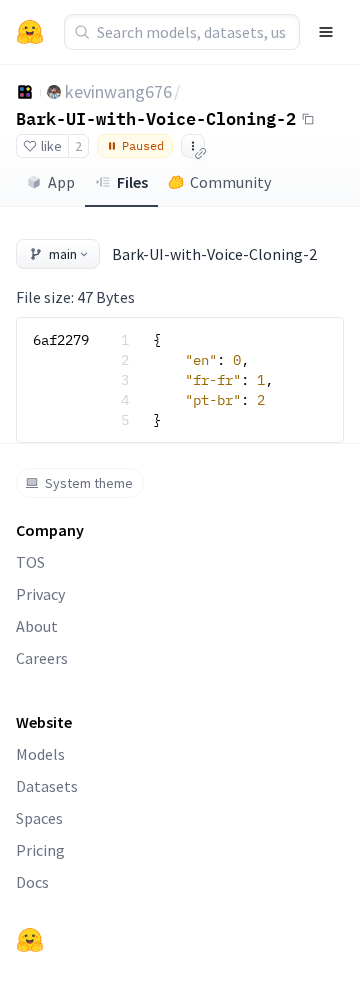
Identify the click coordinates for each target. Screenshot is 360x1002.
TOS (30, 562)
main (63, 254)
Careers (42, 658)
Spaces (39, 818)
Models (40, 754)
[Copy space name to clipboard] (308, 119)
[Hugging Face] (30, 940)
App (61, 182)
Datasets (47, 786)
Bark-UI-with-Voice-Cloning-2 (156, 118)
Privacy (40, 594)
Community (230, 182)
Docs (32, 882)
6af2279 (61, 340)
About (37, 626)
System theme (89, 483)
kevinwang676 (118, 91)
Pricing (40, 850)
